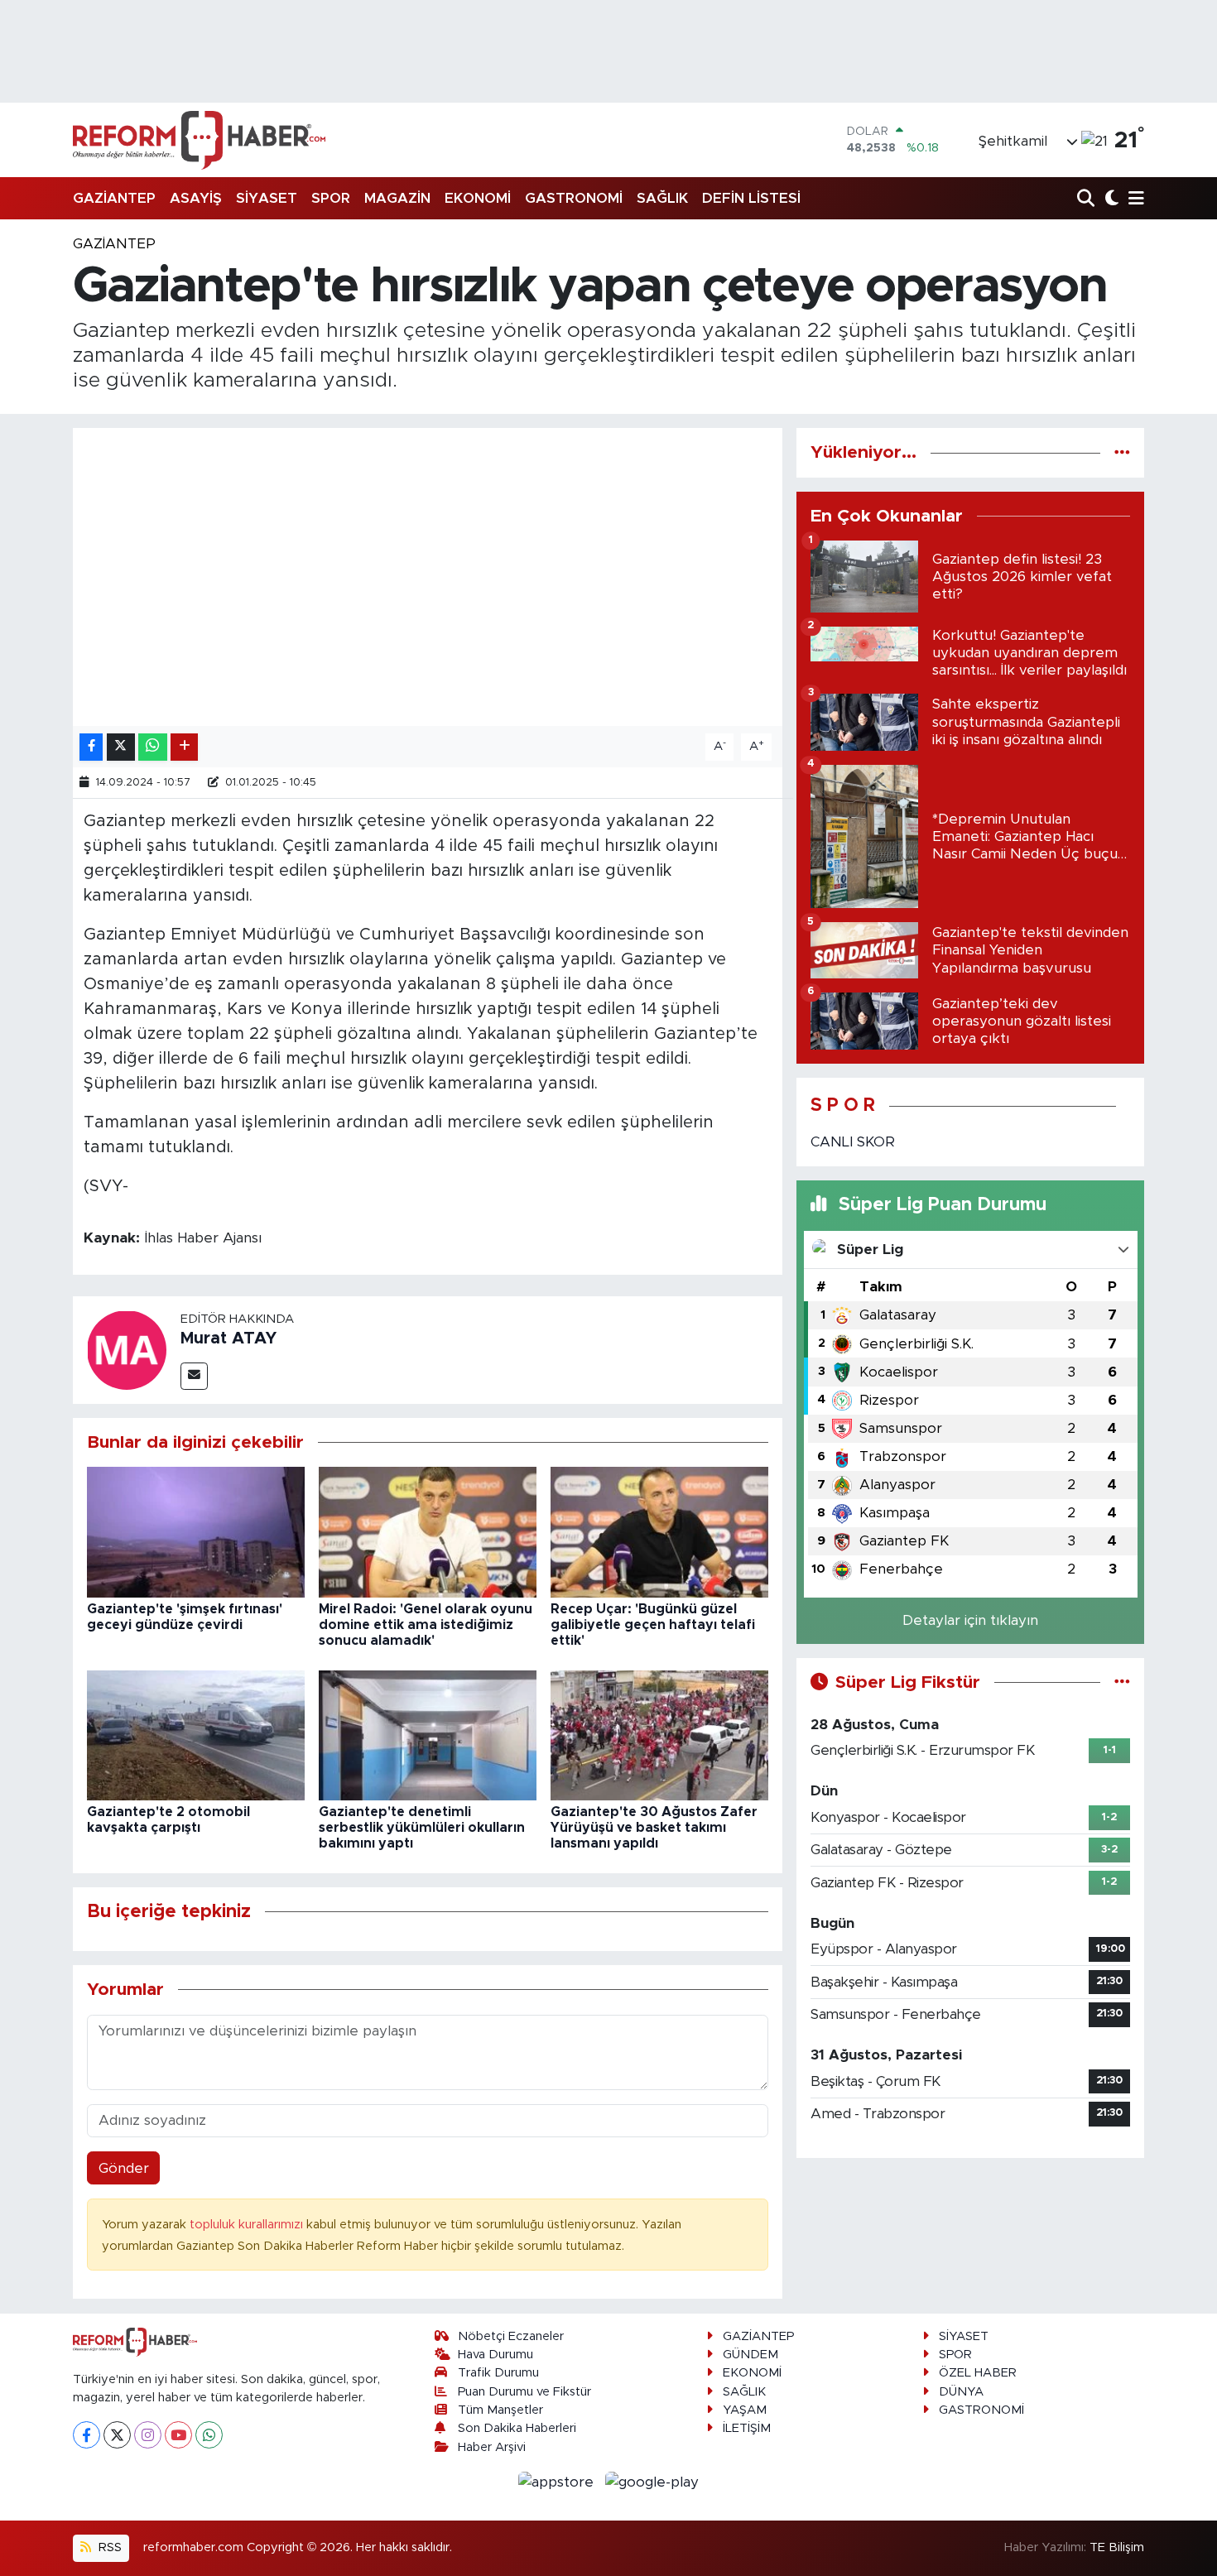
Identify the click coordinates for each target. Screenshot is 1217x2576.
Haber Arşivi (492, 2447)
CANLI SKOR (853, 1142)
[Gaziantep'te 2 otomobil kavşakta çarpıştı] (196, 1735)
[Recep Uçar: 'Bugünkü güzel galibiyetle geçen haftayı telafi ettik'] (659, 1532)
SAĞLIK (662, 198)
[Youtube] (178, 2435)
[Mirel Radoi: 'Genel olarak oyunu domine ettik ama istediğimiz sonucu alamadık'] (428, 1532)
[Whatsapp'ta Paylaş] (153, 747)
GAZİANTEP (114, 198)
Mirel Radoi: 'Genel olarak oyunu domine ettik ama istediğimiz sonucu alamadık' (426, 1625)
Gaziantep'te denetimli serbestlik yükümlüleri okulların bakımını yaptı (422, 1828)
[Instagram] (148, 2435)
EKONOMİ (478, 198)
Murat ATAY (228, 1338)
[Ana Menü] (1133, 199)
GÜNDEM (750, 2355)
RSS (108, 2547)
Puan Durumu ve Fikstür (524, 2392)
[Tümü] (1122, 452)
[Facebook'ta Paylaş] (91, 747)
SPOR (331, 198)
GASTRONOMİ (574, 198)
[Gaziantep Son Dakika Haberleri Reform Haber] (199, 140)
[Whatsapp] (209, 2435)
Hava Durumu (495, 2355)
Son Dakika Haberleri (517, 2428)
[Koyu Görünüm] (1110, 199)
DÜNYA (961, 2392)
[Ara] (1087, 199)
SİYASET (267, 198)
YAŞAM (745, 2410)
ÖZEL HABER (978, 2373)
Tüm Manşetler (500, 2410)
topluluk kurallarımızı (248, 2225)
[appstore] (558, 2481)
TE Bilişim (1117, 2547)
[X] (117, 2435)
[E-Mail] (194, 1376)
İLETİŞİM (747, 2428)
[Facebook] (87, 2435)
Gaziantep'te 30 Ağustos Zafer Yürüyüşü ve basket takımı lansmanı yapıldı (654, 1828)
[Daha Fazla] (184, 747)
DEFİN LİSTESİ (751, 198)
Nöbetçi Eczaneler (511, 2336)
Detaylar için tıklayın (970, 1620)
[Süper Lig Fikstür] (1122, 1682)
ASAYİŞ (196, 198)
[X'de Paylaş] (121, 747)
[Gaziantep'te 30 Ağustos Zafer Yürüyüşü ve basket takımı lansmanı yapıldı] (659, 1735)
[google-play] (652, 2481)
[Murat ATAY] (127, 1349)
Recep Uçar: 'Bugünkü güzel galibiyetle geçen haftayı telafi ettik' (653, 1625)
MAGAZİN (397, 198)
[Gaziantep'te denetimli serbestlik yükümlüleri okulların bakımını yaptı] (428, 1735)
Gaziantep (114, 244)
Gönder (124, 2168)
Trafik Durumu (498, 2373)
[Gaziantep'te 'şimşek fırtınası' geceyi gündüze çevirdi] (196, 1532)
